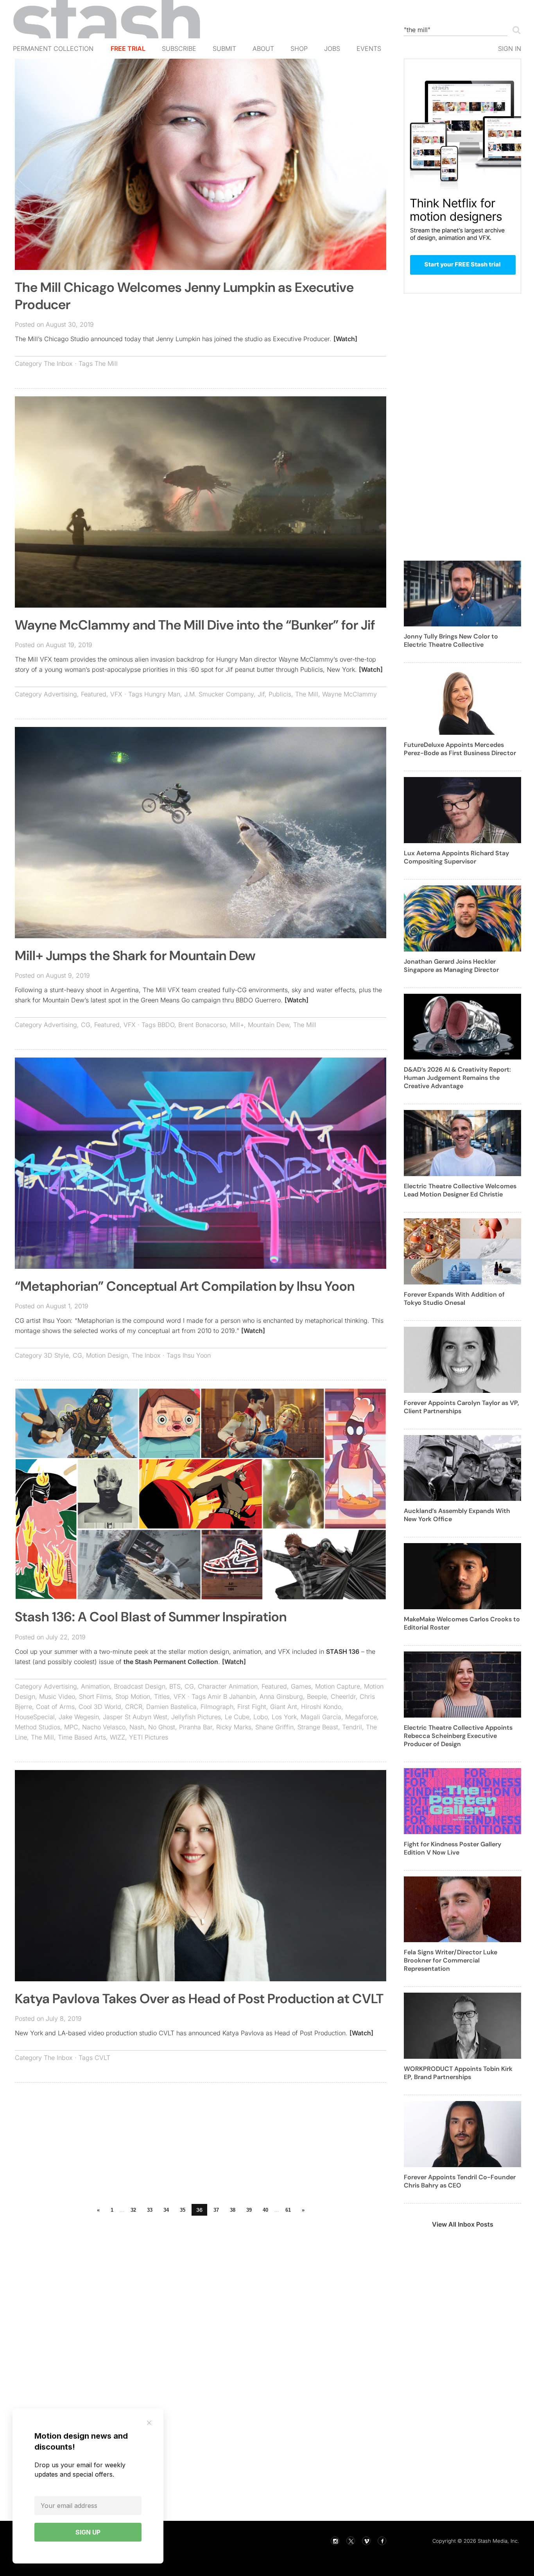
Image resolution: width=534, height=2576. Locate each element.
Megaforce (361, 1717)
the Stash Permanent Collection (171, 1662)
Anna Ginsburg (281, 1696)
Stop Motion (133, 1696)
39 (249, 2210)
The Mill (106, 363)
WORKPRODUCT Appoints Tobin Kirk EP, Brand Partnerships (458, 2073)
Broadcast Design (140, 1686)
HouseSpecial (35, 1717)
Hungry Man (162, 694)
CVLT (102, 2058)
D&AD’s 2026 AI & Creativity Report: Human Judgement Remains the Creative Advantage (457, 1078)
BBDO (166, 1025)
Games (301, 1686)
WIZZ (117, 1737)
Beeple (317, 1696)
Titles (162, 1696)
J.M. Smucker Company (219, 694)
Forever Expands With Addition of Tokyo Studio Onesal (454, 1299)
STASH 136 (343, 1651)
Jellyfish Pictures (196, 1717)
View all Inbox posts (463, 2224)
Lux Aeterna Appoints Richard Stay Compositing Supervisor (456, 857)
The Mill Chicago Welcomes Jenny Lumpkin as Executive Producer (184, 296)
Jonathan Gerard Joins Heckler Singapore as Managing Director (451, 966)
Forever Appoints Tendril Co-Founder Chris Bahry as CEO (460, 2181)
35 (183, 2210)
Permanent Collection (53, 49)
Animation (95, 1686)
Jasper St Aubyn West (135, 1717)
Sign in (510, 49)
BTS (175, 1686)
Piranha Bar (196, 1727)
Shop (299, 49)
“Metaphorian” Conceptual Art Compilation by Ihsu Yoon (185, 1286)
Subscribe (179, 49)
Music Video (57, 1696)
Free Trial (128, 49)
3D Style (56, 1355)
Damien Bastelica (171, 1707)
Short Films (95, 1696)
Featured (94, 694)
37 (216, 2210)
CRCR (134, 1707)
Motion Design (107, 1355)
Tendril (352, 1727)
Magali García (321, 1717)
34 (166, 2210)
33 (150, 2210)
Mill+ (237, 1025)
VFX (116, 694)
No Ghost (162, 1727)
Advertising (60, 694)
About (263, 49)
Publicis (280, 694)
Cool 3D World (100, 1707)
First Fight (252, 1707)
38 (233, 2210)
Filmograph (217, 1707)
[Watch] (345, 339)
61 (288, 2210)
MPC (71, 1727)
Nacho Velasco (104, 1727)
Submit (224, 49)
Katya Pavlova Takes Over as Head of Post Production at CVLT (199, 1999)
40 (265, 2210)
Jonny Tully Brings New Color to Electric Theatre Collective (451, 640)
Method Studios (38, 1727)
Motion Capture (338, 1686)
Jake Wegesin (79, 1717)
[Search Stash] (515, 30)
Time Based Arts (82, 1737)
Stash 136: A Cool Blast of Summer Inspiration (151, 1617)
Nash (137, 1727)
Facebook (382, 2541)
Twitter (351, 2541)
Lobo (261, 1717)
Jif (261, 694)
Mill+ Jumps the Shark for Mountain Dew (135, 956)
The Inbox (58, 363)
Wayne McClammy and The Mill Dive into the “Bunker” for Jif (195, 625)
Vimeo (366, 2541)
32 (133, 2210)
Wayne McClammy (349, 694)
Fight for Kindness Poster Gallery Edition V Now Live (452, 1848)
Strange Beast (318, 1727)
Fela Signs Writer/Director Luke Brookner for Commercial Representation (451, 1960)
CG (86, 1025)
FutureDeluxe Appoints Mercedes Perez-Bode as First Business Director (460, 749)
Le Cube (237, 1717)
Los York (284, 1717)
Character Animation (228, 1686)
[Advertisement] (201, 2145)
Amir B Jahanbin (232, 1696)
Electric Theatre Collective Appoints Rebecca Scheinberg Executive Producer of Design (458, 1736)
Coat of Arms (55, 1707)
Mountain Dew (269, 1025)
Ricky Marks (234, 1727)
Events (369, 49)
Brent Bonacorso (202, 1025)
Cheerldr (343, 1696)
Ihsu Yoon (197, 1355)
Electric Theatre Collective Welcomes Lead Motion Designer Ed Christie (460, 1190)
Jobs (332, 49)
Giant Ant (284, 1707)
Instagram (335, 2541)
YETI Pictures (149, 1737)
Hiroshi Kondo (321, 1707)
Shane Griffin (274, 1727)
